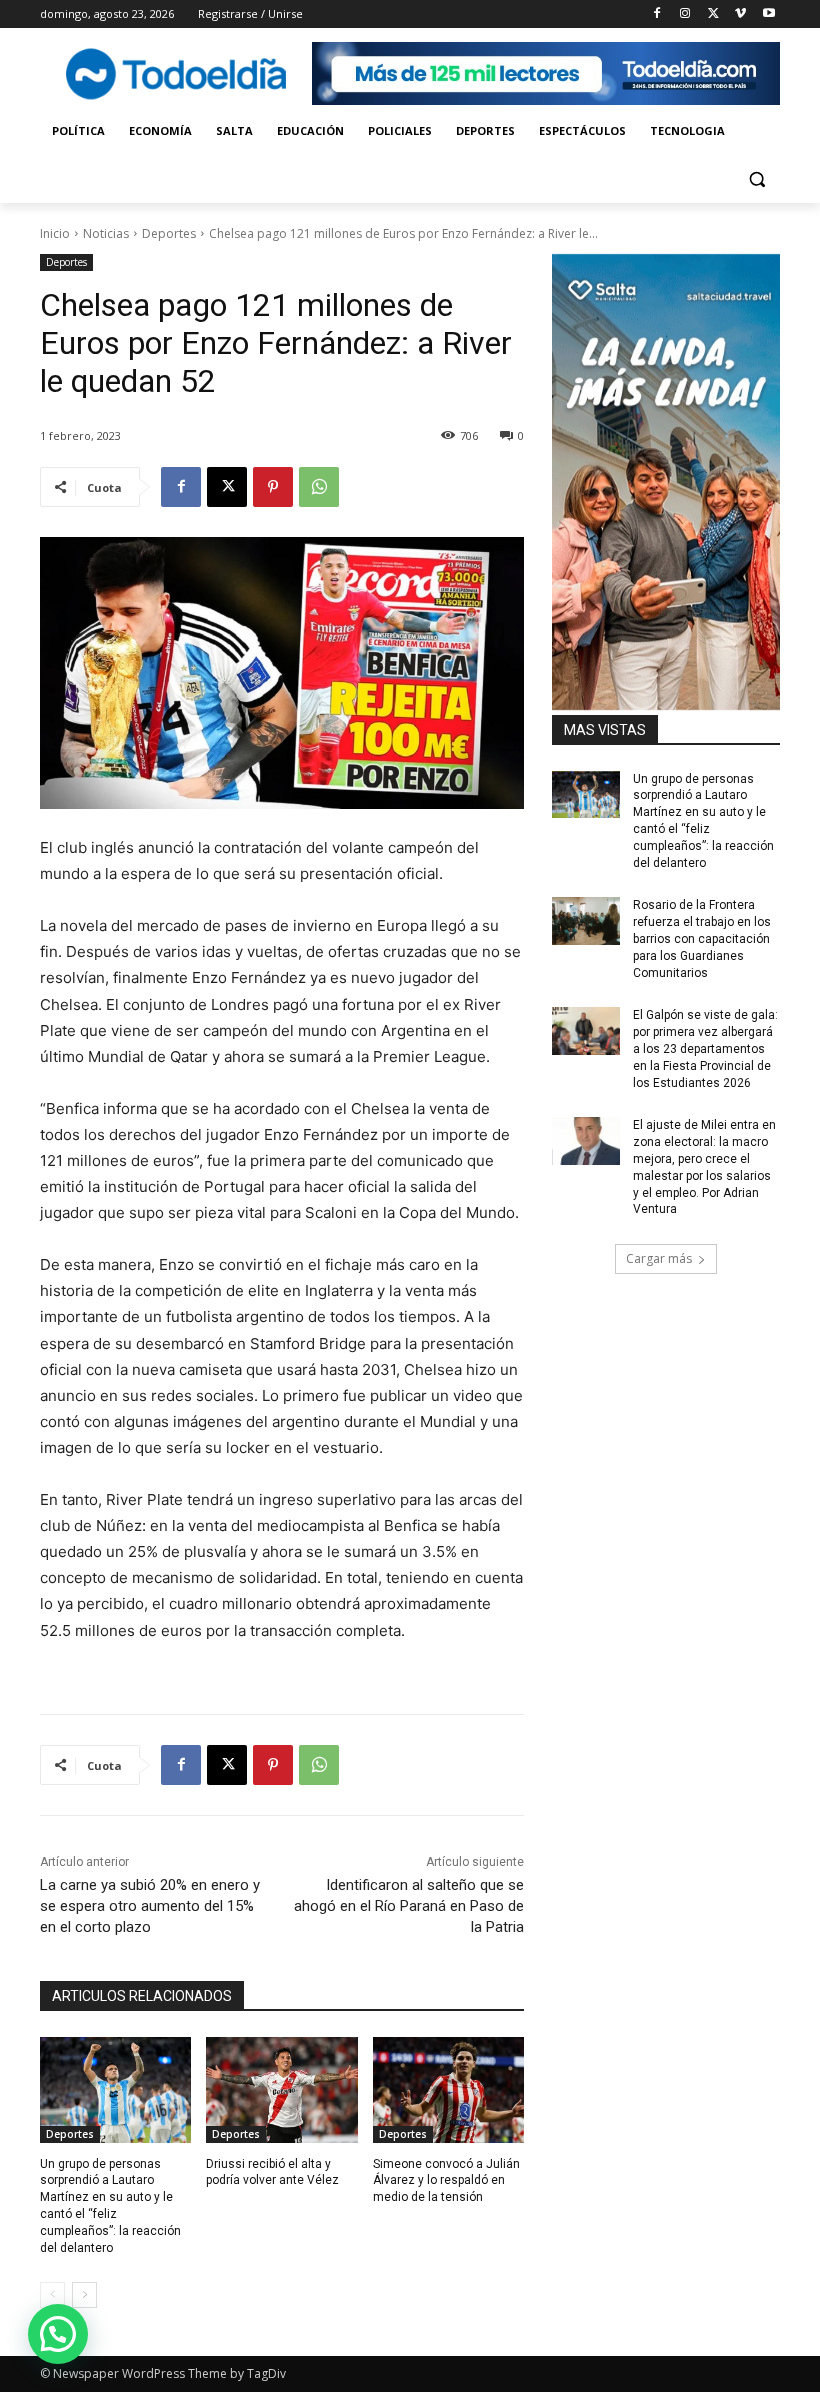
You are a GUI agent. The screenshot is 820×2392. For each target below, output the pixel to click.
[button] (756, 179)
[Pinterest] (273, 487)
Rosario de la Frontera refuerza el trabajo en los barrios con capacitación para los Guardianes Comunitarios (702, 938)
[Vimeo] (740, 14)
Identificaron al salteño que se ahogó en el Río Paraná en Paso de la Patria (409, 1906)
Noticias (106, 233)
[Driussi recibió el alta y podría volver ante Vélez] (281, 2090)
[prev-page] (52, 2295)
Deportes (169, 233)
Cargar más (659, 1258)
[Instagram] (685, 14)
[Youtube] (768, 14)
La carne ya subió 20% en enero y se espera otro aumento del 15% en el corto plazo (150, 1906)
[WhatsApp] (319, 487)
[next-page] (84, 2295)
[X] (713, 14)
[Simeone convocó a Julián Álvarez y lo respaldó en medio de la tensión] (448, 2090)
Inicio (55, 233)
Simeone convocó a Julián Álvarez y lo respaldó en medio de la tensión (446, 2181)
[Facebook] (657, 14)
